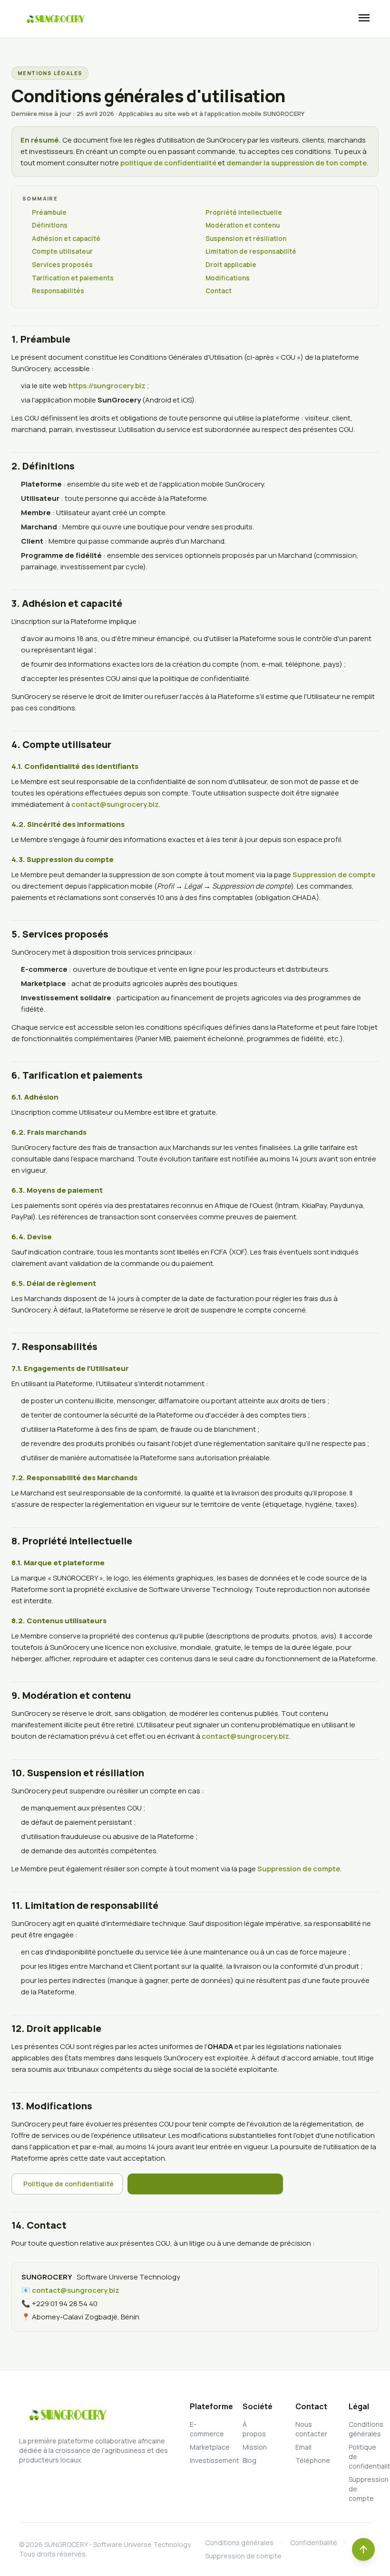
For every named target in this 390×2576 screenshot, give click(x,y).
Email (303, 2447)
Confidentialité (314, 2542)
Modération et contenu (243, 225)
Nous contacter (307, 2429)
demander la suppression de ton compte (297, 163)
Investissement (201, 2460)
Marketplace (201, 2447)
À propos (254, 2429)
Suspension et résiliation (246, 239)
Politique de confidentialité (68, 2184)
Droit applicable (231, 265)
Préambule (49, 212)
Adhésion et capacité (66, 239)
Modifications (228, 278)
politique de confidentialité (168, 163)
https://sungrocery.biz (107, 386)
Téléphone (307, 2460)
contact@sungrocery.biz (115, 804)
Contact (219, 291)
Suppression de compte (334, 875)
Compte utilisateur (62, 251)
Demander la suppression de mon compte (207, 2184)
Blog (249, 2460)
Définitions (50, 225)
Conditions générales (360, 2429)
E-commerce (201, 2429)
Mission (254, 2447)
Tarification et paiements (73, 278)
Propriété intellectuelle (244, 212)
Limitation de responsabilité (251, 251)
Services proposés (62, 265)
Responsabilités (58, 291)
